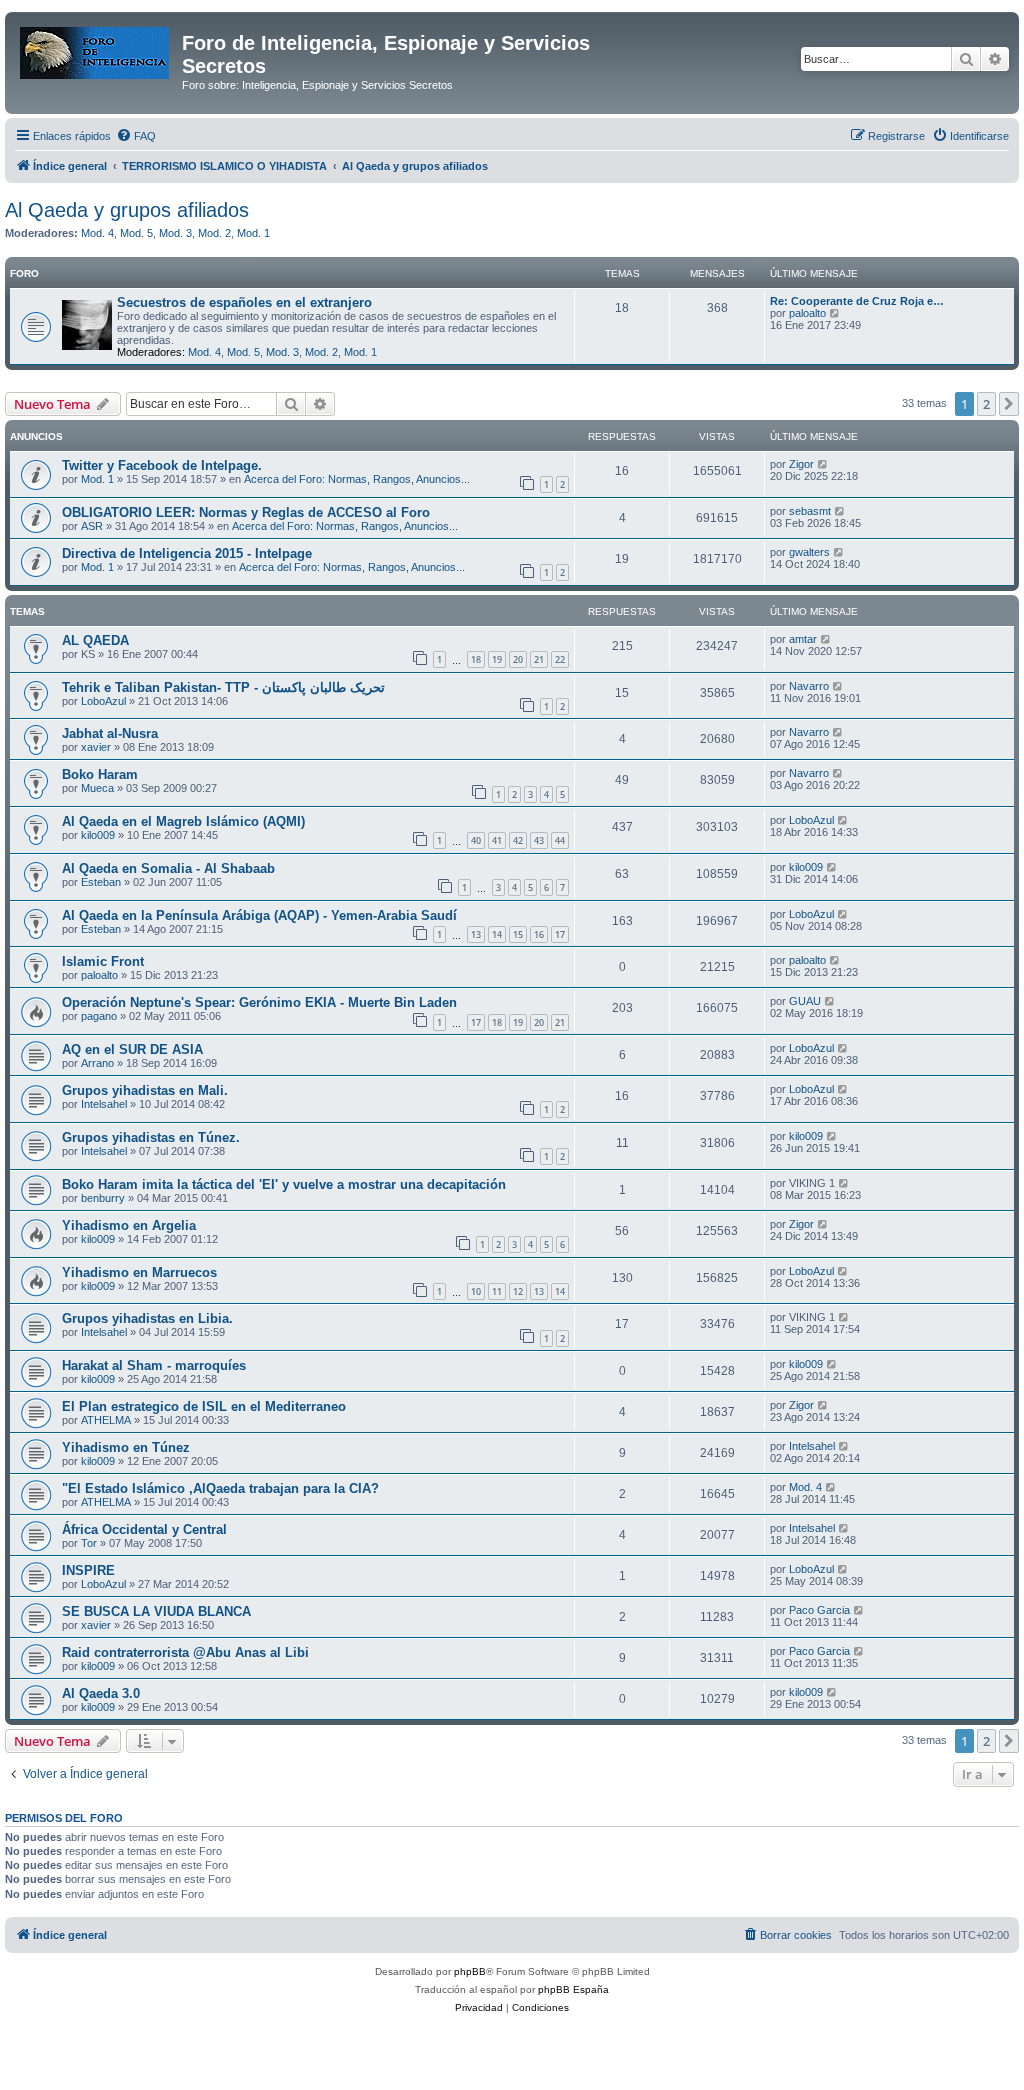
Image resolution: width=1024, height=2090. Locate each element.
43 (539, 840)
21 (539, 659)
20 (518, 659)
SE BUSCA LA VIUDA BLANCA (156, 1611)
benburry (103, 1198)
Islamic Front (103, 961)
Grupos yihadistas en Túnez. (151, 1137)
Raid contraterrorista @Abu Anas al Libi (185, 1652)
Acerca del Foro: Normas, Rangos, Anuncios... (357, 479)
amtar (803, 639)
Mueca (97, 788)
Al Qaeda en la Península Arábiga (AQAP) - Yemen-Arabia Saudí (259, 915)
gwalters (809, 552)
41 (497, 840)
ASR (92, 526)
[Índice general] (96, 49)
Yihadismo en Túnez (126, 1447)
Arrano (97, 1063)
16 (539, 934)
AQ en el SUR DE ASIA (132, 1049)
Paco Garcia (819, 1610)
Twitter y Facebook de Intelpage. (162, 465)
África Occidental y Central (144, 1529)
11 (497, 1291)
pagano (99, 1016)
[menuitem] (136, 136)
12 (518, 1291)
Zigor (801, 464)
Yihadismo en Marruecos (139, 1272)
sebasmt (810, 511)
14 (497, 934)
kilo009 (98, 835)
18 (476, 659)
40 (476, 840)
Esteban (101, 882)
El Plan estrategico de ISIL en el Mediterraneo (204, 1406)
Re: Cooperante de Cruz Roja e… (857, 301)
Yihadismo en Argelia (129, 1225)
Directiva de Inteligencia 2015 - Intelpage (187, 553)
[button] (1009, 404)
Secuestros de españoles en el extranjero (244, 302)
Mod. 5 (136, 233)
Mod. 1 (253, 233)
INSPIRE (88, 1570)
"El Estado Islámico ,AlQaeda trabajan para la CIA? (220, 1488)
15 (518, 934)
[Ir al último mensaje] (823, 464)
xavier (96, 747)
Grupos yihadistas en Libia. (147, 1318)
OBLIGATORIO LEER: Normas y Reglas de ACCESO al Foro (246, 512)
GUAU (805, 1001)
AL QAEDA (95, 640)
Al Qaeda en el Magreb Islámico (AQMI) (183, 821)
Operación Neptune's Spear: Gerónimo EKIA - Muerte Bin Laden (259, 1002)
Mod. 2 (214, 233)
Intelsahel (104, 1104)
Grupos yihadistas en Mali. (145, 1090)
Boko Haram (100, 774)
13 (476, 934)
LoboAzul (103, 701)
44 (560, 840)
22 (560, 659)
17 (560, 934)
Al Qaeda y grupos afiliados (127, 210)
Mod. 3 (175, 233)
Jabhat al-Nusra (110, 733)
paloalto (807, 313)
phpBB (470, 1971)
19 (497, 659)
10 (476, 1291)
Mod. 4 (97, 233)
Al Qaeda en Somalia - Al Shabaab (168, 868)
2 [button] (986, 404)
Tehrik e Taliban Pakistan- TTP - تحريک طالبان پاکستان (223, 687)
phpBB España (573, 1989)
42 (518, 840)
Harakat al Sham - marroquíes (154, 1365)
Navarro (809, 686)
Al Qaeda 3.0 (101, 1693)
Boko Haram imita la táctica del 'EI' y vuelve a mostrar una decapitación (284, 1184)
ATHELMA (106, 1420)
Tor (89, 1543)
